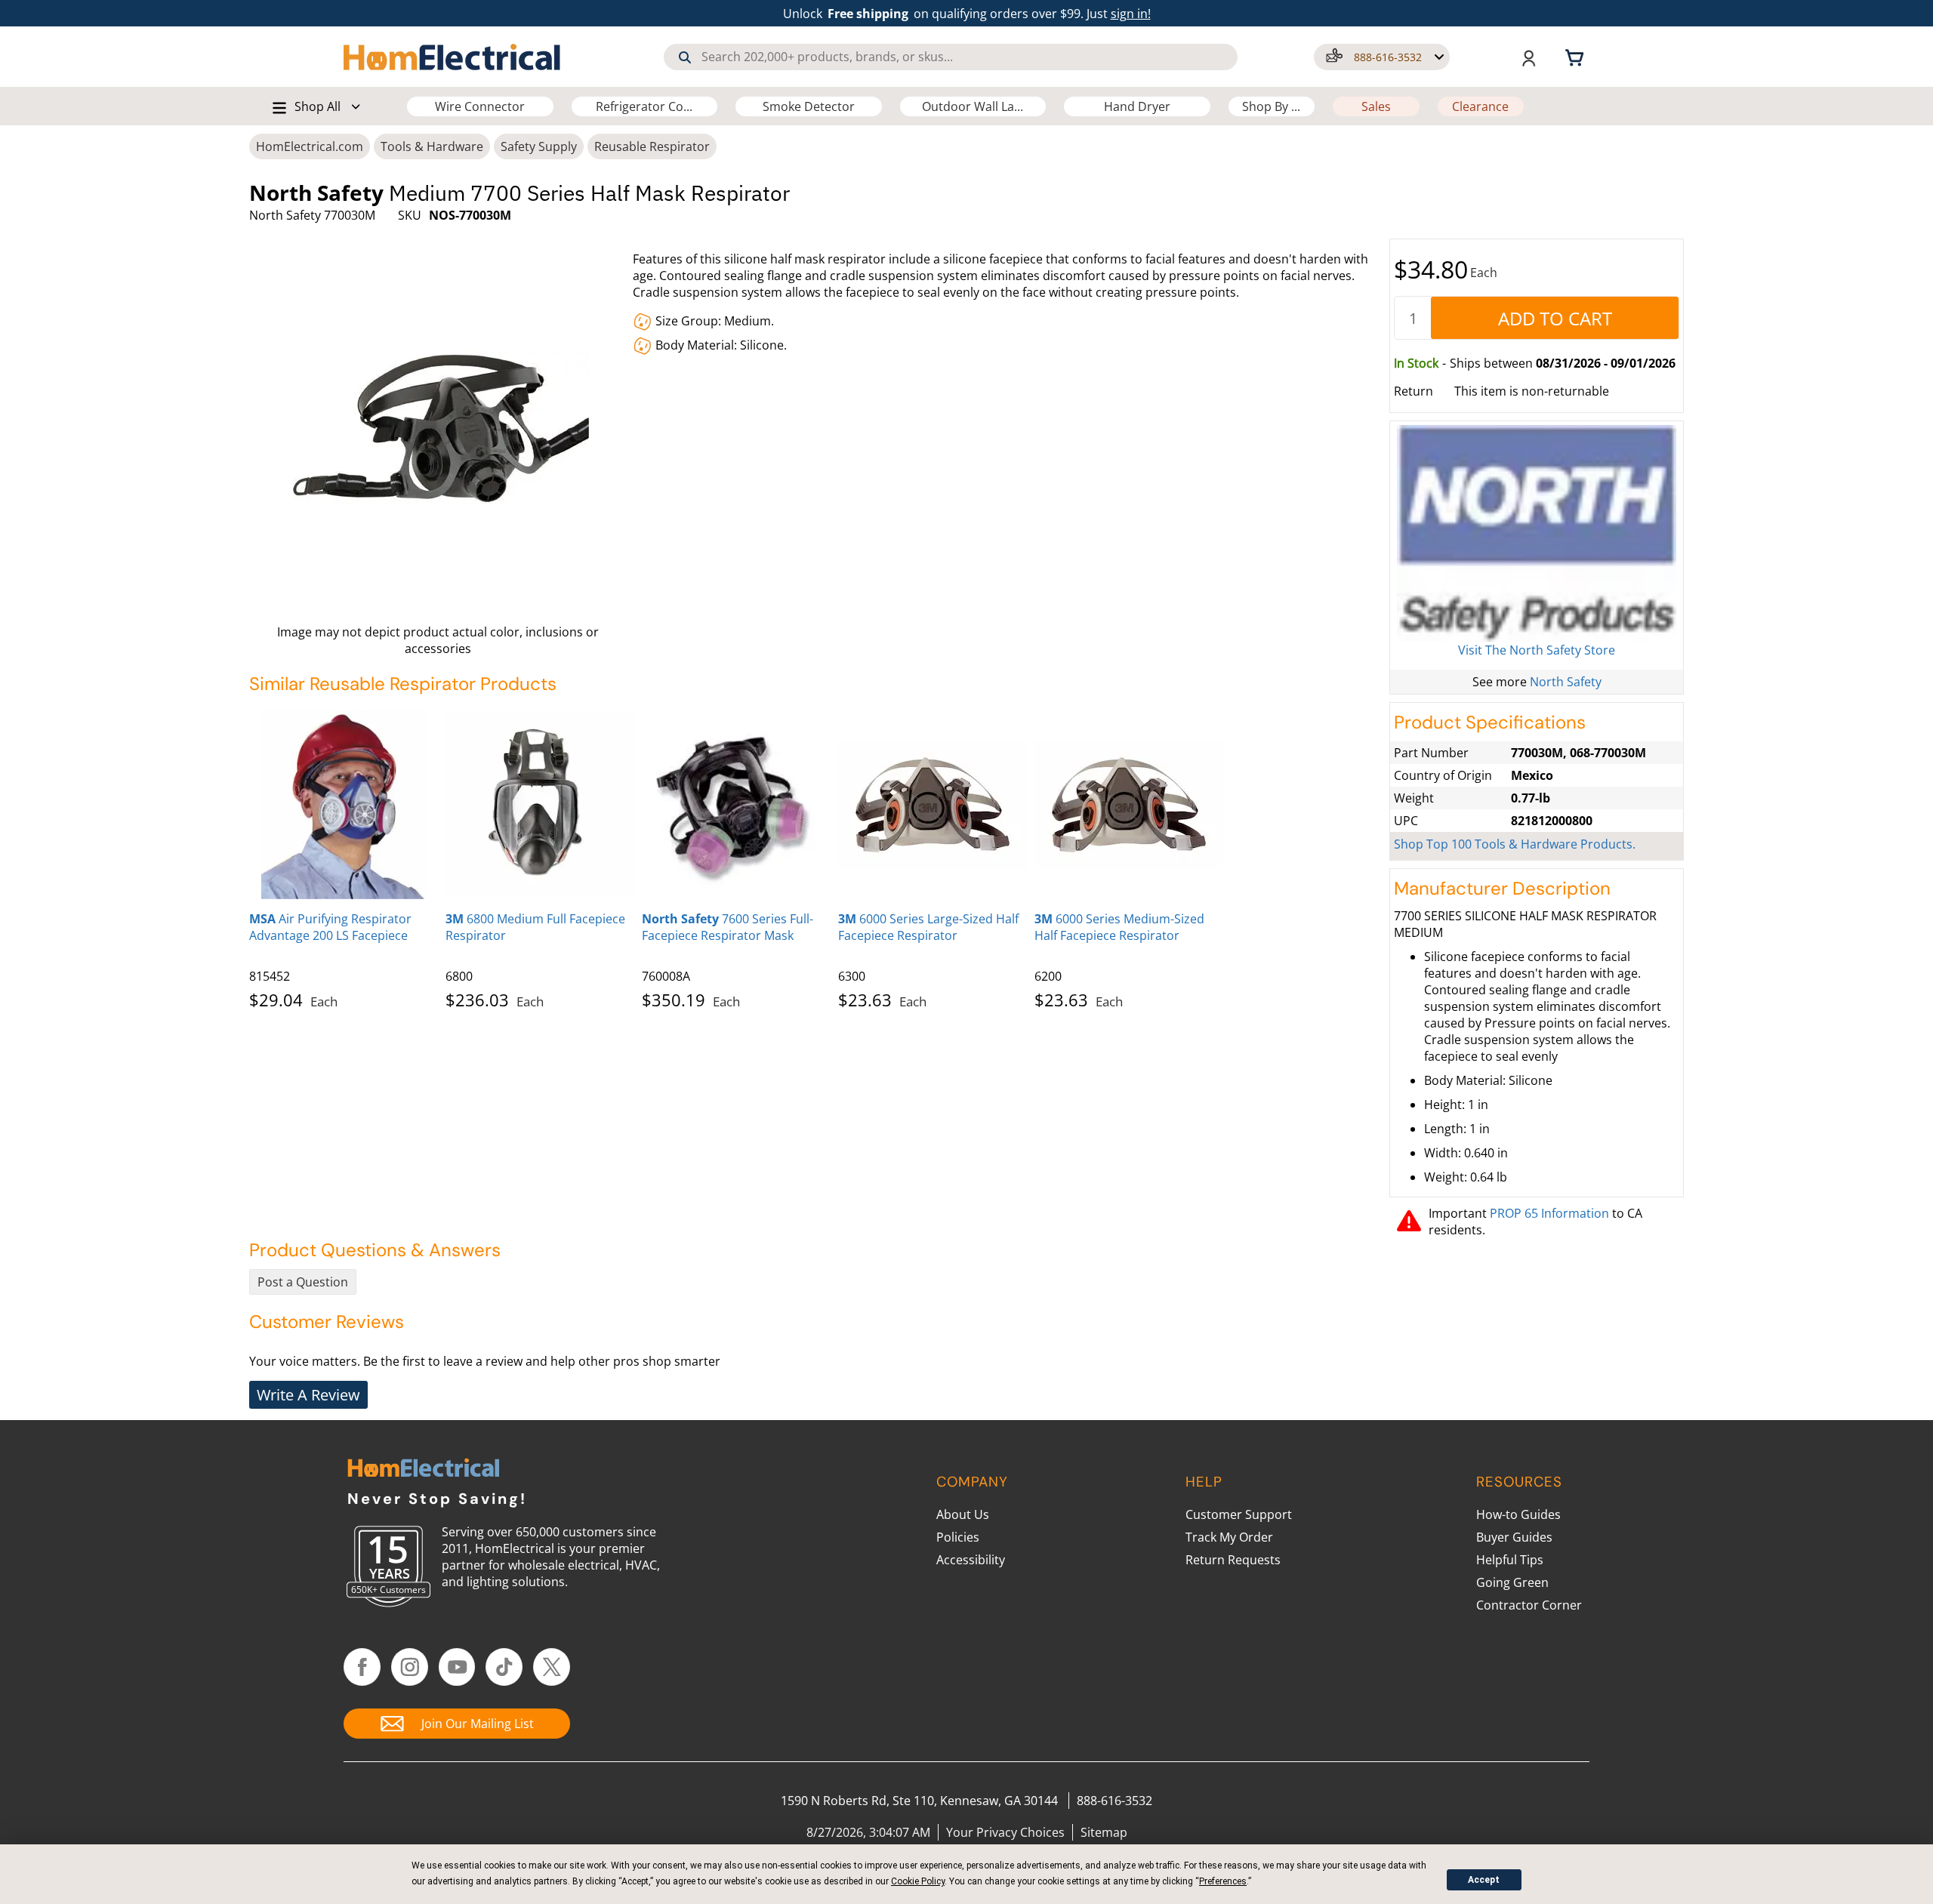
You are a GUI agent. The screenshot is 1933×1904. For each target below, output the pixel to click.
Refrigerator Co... (644, 106)
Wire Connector (480, 106)
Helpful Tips (1510, 1560)
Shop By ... (1271, 106)
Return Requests (1233, 1560)
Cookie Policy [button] (918, 1881)
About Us (963, 1514)
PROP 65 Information (1549, 1213)
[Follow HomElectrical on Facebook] (362, 1667)
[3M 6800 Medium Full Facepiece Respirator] (540, 805)
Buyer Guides (1514, 1537)
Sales (1376, 106)
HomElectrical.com (310, 146)
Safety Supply (539, 146)
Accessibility (971, 1560)
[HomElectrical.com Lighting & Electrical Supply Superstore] (423, 1470)
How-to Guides (1518, 1514)
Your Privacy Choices (1005, 1832)
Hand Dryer (1137, 106)
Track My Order (1229, 1537)
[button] (1382, 57)
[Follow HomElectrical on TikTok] (504, 1667)
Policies (958, 1537)
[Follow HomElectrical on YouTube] (457, 1667)
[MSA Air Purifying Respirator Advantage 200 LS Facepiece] (344, 805)
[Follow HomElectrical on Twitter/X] (552, 1667)
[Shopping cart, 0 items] (1577, 57)
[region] (815, 857)
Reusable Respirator (652, 146)
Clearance (1480, 106)
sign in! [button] (1131, 14)
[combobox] (951, 57)
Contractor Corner (1529, 1605)
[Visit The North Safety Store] (1537, 533)
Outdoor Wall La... (973, 106)
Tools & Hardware (432, 146)
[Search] (685, 57)
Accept (1484, 1880)
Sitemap (1104, 1832)
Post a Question (303, 1282)
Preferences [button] (1223, 1881)
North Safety (1566, 682)
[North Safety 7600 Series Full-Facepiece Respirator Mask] (736, 805)
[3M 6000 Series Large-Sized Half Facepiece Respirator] (933, 805)
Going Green (1512, 1582)
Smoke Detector (809, 106)
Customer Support (1239, 1514)
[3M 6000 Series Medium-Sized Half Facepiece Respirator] (1129, 805)
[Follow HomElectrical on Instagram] (410, 1667)
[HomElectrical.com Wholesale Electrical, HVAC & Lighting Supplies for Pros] (453, 57)
